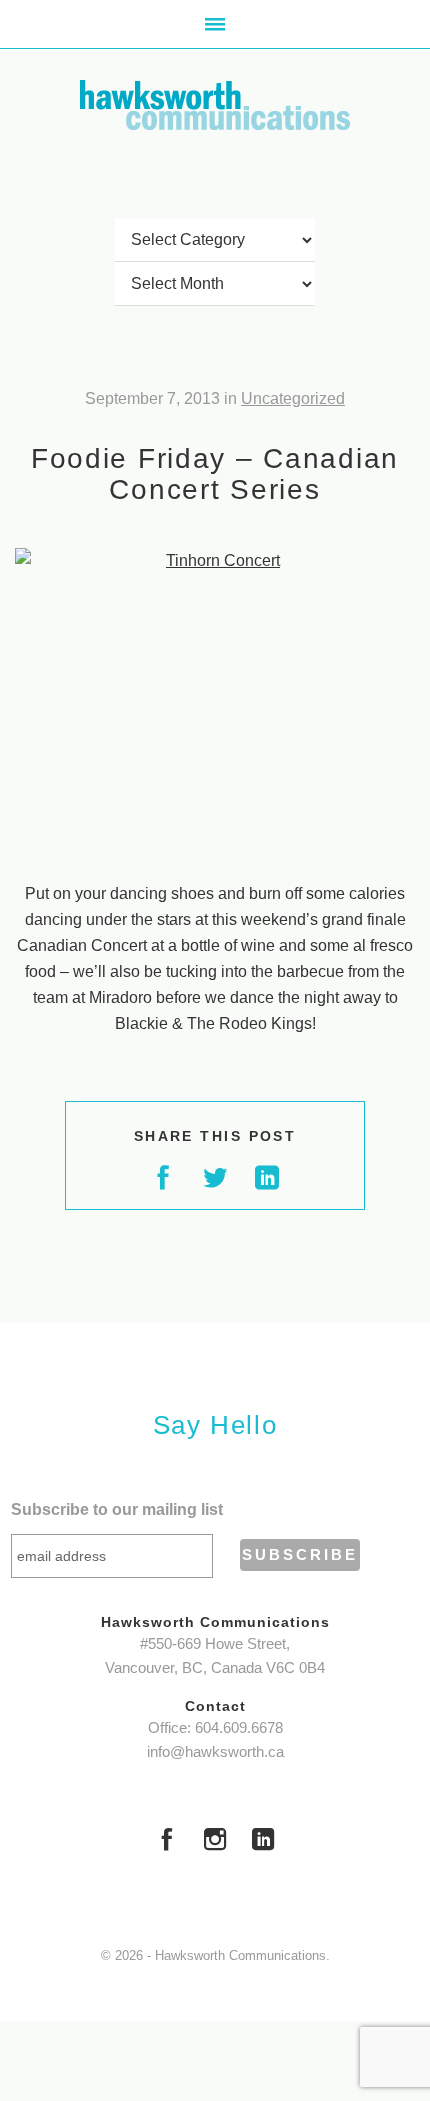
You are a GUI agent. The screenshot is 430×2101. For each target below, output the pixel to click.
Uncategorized (293, 398)
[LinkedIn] (263, 1842)
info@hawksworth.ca (215, 1752)
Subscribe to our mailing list (117, 1509)
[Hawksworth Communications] (215, 105)
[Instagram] (215, 1842)
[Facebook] (167, 1842)
